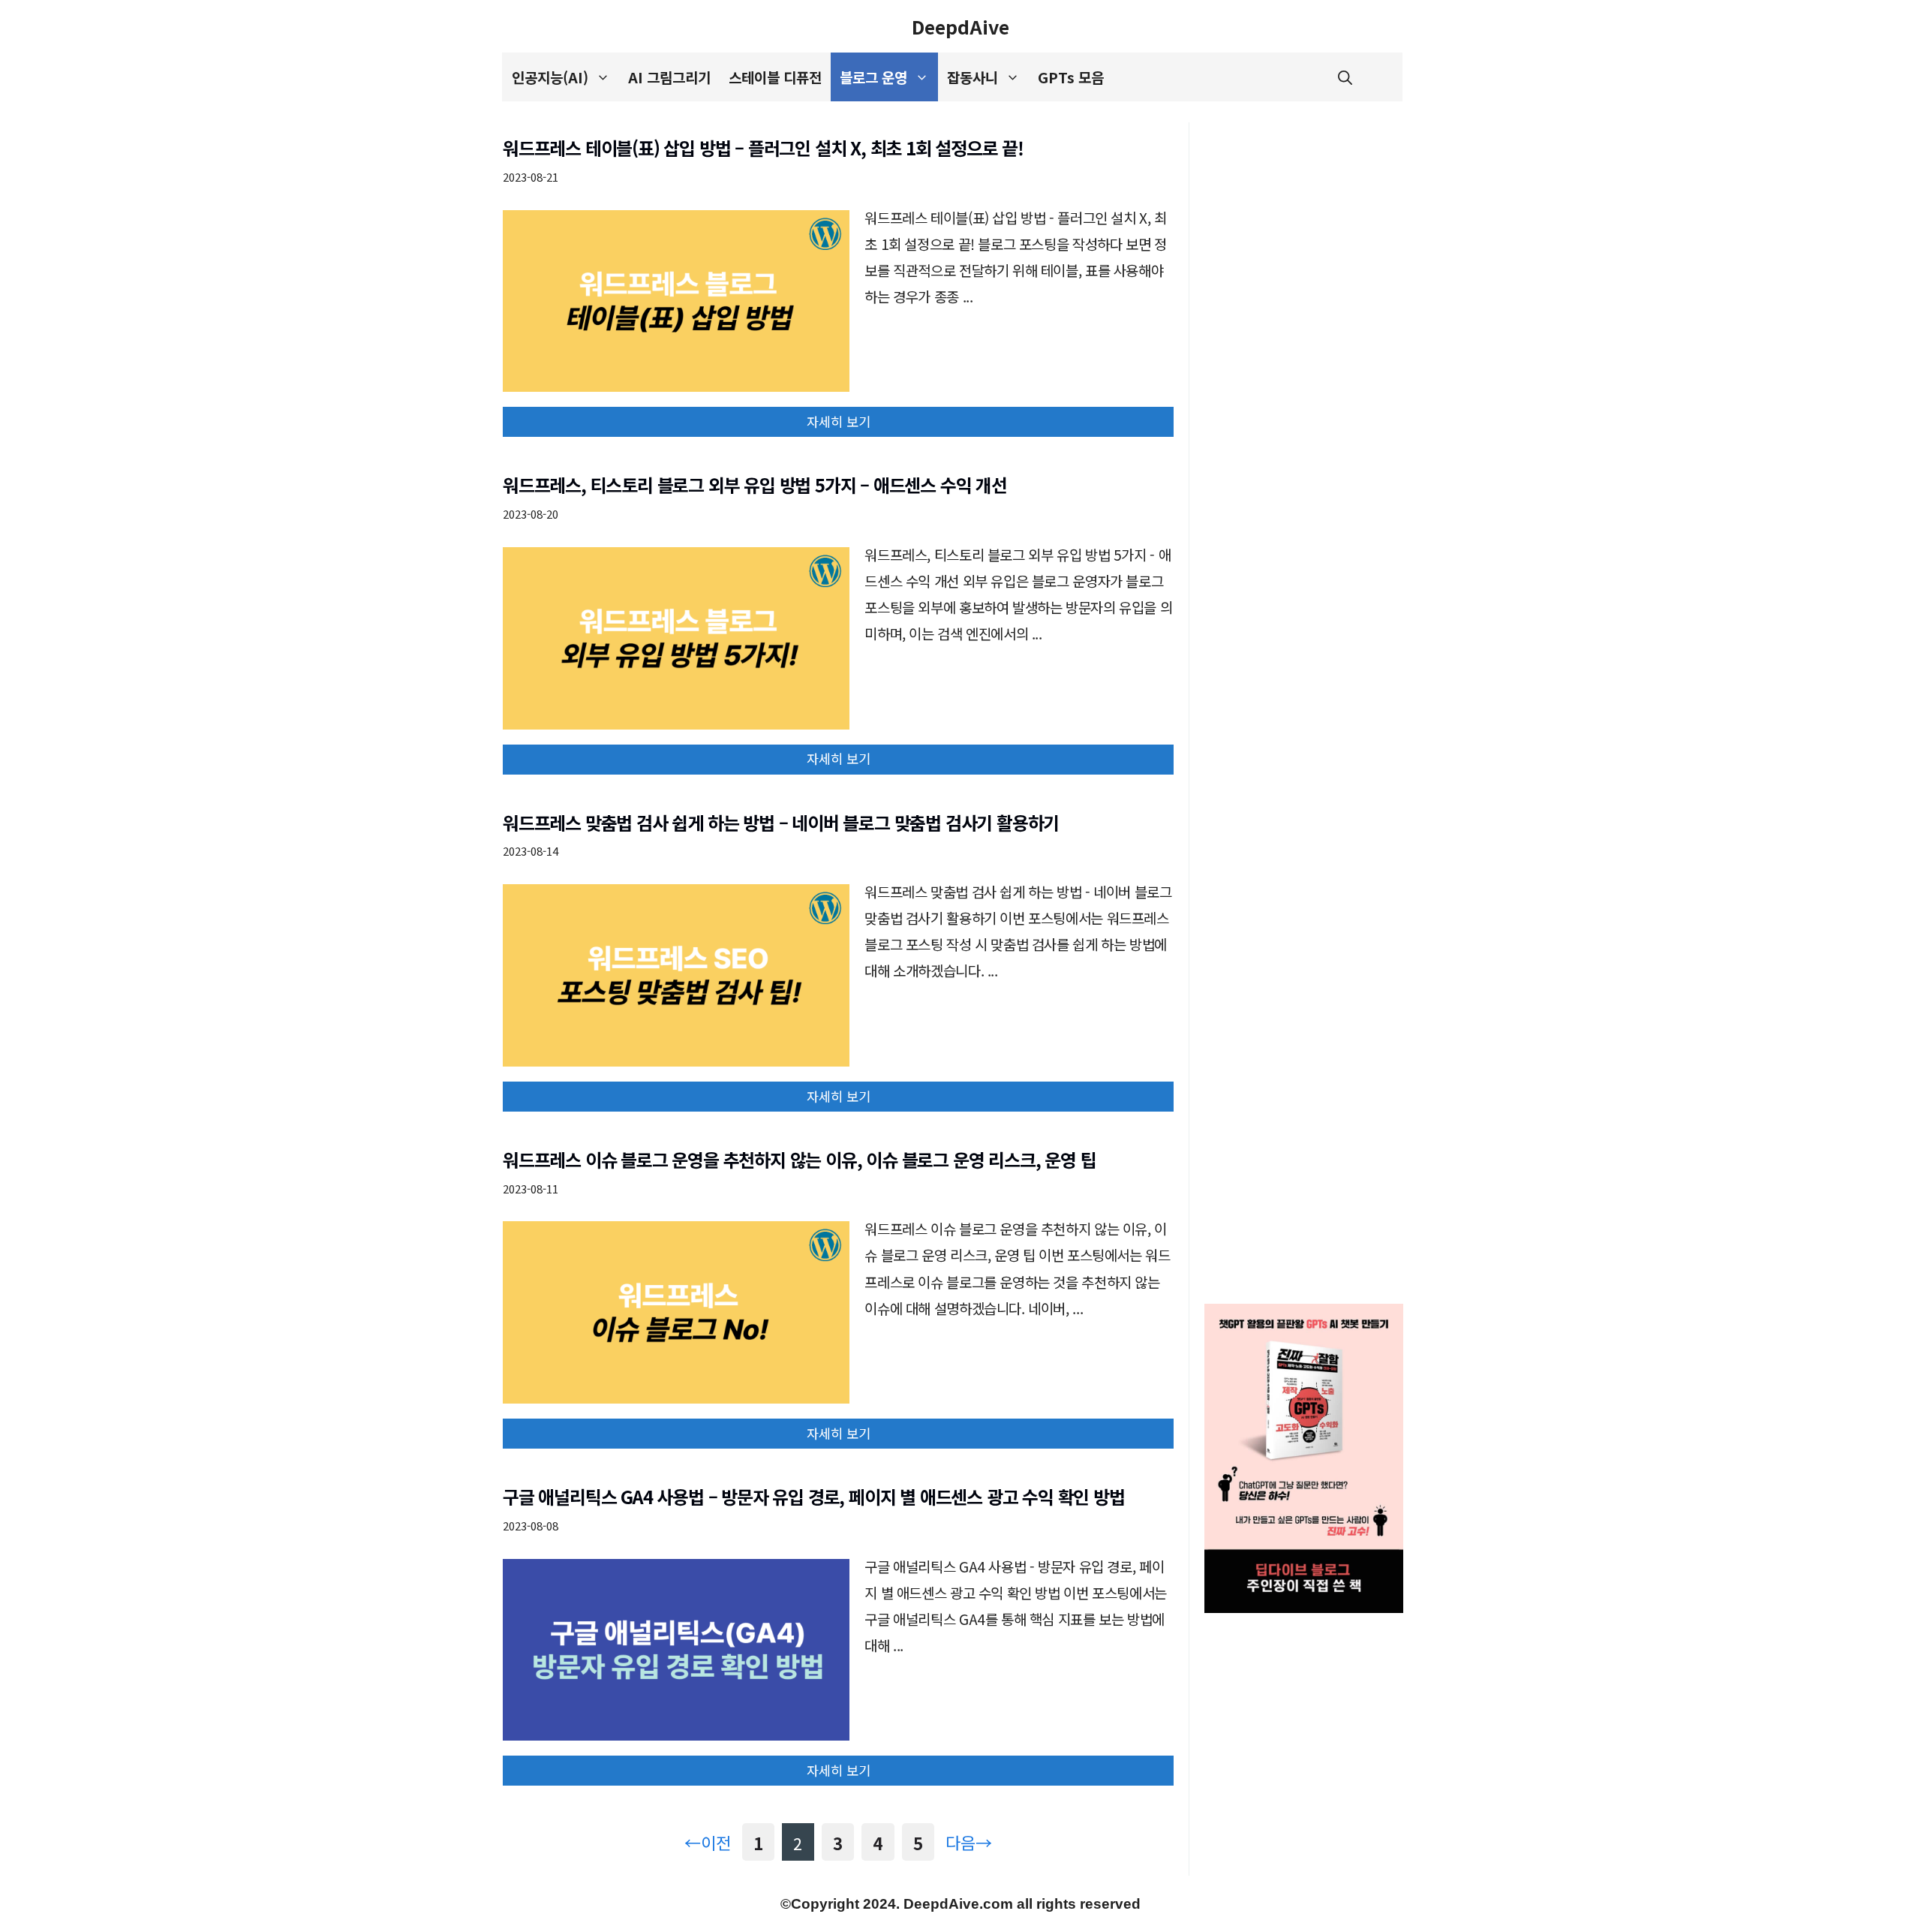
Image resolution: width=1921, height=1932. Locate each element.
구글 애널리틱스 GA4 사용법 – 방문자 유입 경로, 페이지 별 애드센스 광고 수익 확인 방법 (814, 1496)
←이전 (708, 1842)
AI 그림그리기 (669, 77)
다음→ (969, 1842)
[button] (1345, 77)
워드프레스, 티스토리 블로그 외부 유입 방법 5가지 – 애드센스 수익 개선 (755, 485)
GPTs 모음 (1071, 77)
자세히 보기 (839, 421)
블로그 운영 (873, 77)
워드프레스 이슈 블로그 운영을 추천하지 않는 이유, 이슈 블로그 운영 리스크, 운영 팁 (799, 1159)
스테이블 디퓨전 (775, 77)
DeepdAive (960, 26)
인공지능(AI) (550, 77)
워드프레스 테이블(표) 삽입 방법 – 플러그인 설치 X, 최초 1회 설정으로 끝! (763, 147)
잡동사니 (973, 77)
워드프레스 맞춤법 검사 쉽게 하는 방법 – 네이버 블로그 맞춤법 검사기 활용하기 (781, 822)
